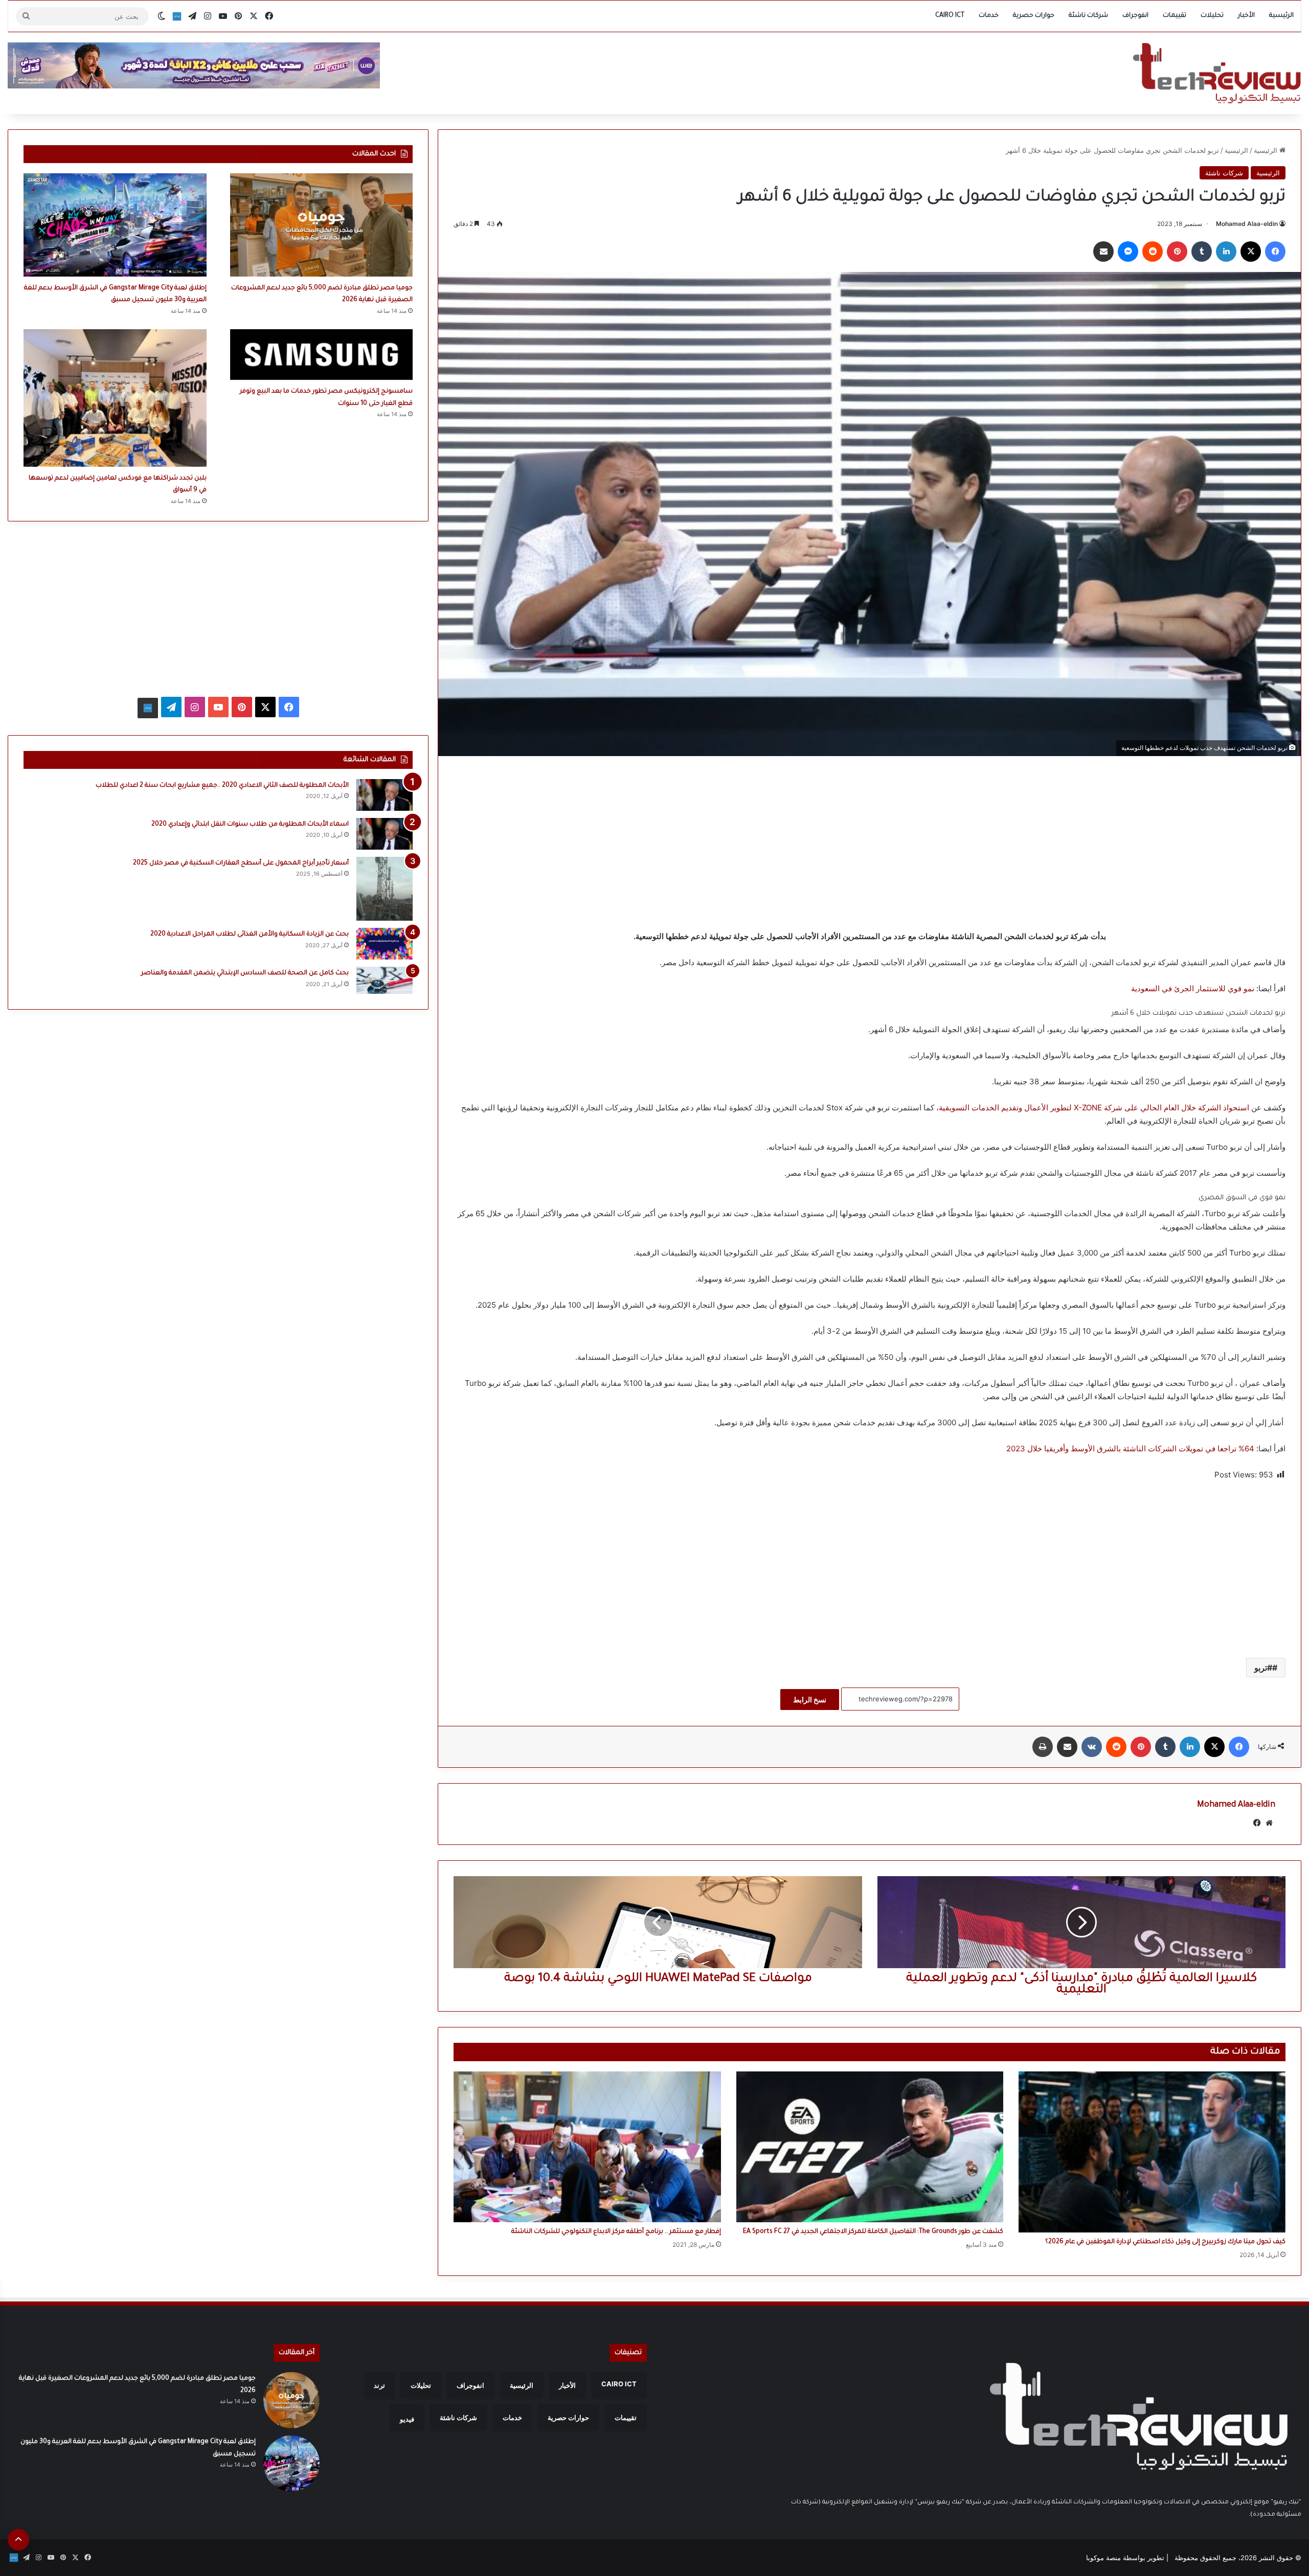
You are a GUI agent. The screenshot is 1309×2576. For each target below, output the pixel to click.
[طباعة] (1043, 1747)
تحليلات (1212, 16)
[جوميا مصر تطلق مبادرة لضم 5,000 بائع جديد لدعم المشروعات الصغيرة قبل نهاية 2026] (322, 225)
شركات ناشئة (1088, 16)
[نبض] (177, 16)
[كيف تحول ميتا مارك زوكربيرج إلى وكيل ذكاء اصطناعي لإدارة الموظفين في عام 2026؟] (1152, 2152)
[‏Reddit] (1153, 252)
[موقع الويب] (1269, 1823)
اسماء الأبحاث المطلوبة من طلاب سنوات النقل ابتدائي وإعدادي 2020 (250, 825)
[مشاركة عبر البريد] (1103, 252)
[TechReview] (1217, 73)
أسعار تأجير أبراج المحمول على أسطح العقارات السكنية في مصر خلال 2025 (241, 863)
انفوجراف (1135, 16)
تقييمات (1175, 16)
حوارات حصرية (1034, 16)
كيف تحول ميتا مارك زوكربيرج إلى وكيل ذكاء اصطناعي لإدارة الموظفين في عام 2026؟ (1165, 2242)
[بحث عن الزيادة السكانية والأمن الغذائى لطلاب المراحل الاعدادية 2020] (385, 944)
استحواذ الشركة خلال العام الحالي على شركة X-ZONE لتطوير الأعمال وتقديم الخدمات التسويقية (1094, 1108)
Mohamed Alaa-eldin (1247, 224)
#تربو (1263, 1668)
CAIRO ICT (950, 16)
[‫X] (1251, 252)
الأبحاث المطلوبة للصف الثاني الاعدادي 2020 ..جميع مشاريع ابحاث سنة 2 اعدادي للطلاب (222, 786)
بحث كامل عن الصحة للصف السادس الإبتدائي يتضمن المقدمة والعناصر (245, 973)
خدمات (989, 16)
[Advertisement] (870, 843)
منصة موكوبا (1103, 2558)
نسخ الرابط (810, 1700)
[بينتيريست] (1177, 252)
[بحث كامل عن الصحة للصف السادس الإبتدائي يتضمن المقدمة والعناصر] (385, 980)
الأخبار (1246, 16)
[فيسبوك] (1275, 252)
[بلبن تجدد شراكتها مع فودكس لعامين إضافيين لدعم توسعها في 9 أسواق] (115, 398)
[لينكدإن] (1226, 252)
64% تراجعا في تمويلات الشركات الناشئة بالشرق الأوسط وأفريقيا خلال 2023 (1130, 1449)
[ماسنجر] (1128, 252)
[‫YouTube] (218, 707)
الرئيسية (1281, 16)
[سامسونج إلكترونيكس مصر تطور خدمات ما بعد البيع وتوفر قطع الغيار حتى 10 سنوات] (322, 355)
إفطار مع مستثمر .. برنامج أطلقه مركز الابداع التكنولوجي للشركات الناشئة (616, 2232)
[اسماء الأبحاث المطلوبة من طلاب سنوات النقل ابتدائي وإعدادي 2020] (385, 834)
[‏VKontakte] (1092, 1747)
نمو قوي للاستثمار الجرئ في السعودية (1193, 988)
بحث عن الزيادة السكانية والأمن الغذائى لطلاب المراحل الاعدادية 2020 (250, 934)
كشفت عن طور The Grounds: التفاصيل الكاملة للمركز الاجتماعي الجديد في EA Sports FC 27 (873, 2232)
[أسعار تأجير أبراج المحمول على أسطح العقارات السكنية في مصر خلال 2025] (385, 889)
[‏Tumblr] (1202, 252)
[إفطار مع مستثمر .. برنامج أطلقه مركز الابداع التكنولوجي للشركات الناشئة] (587, 2147)
